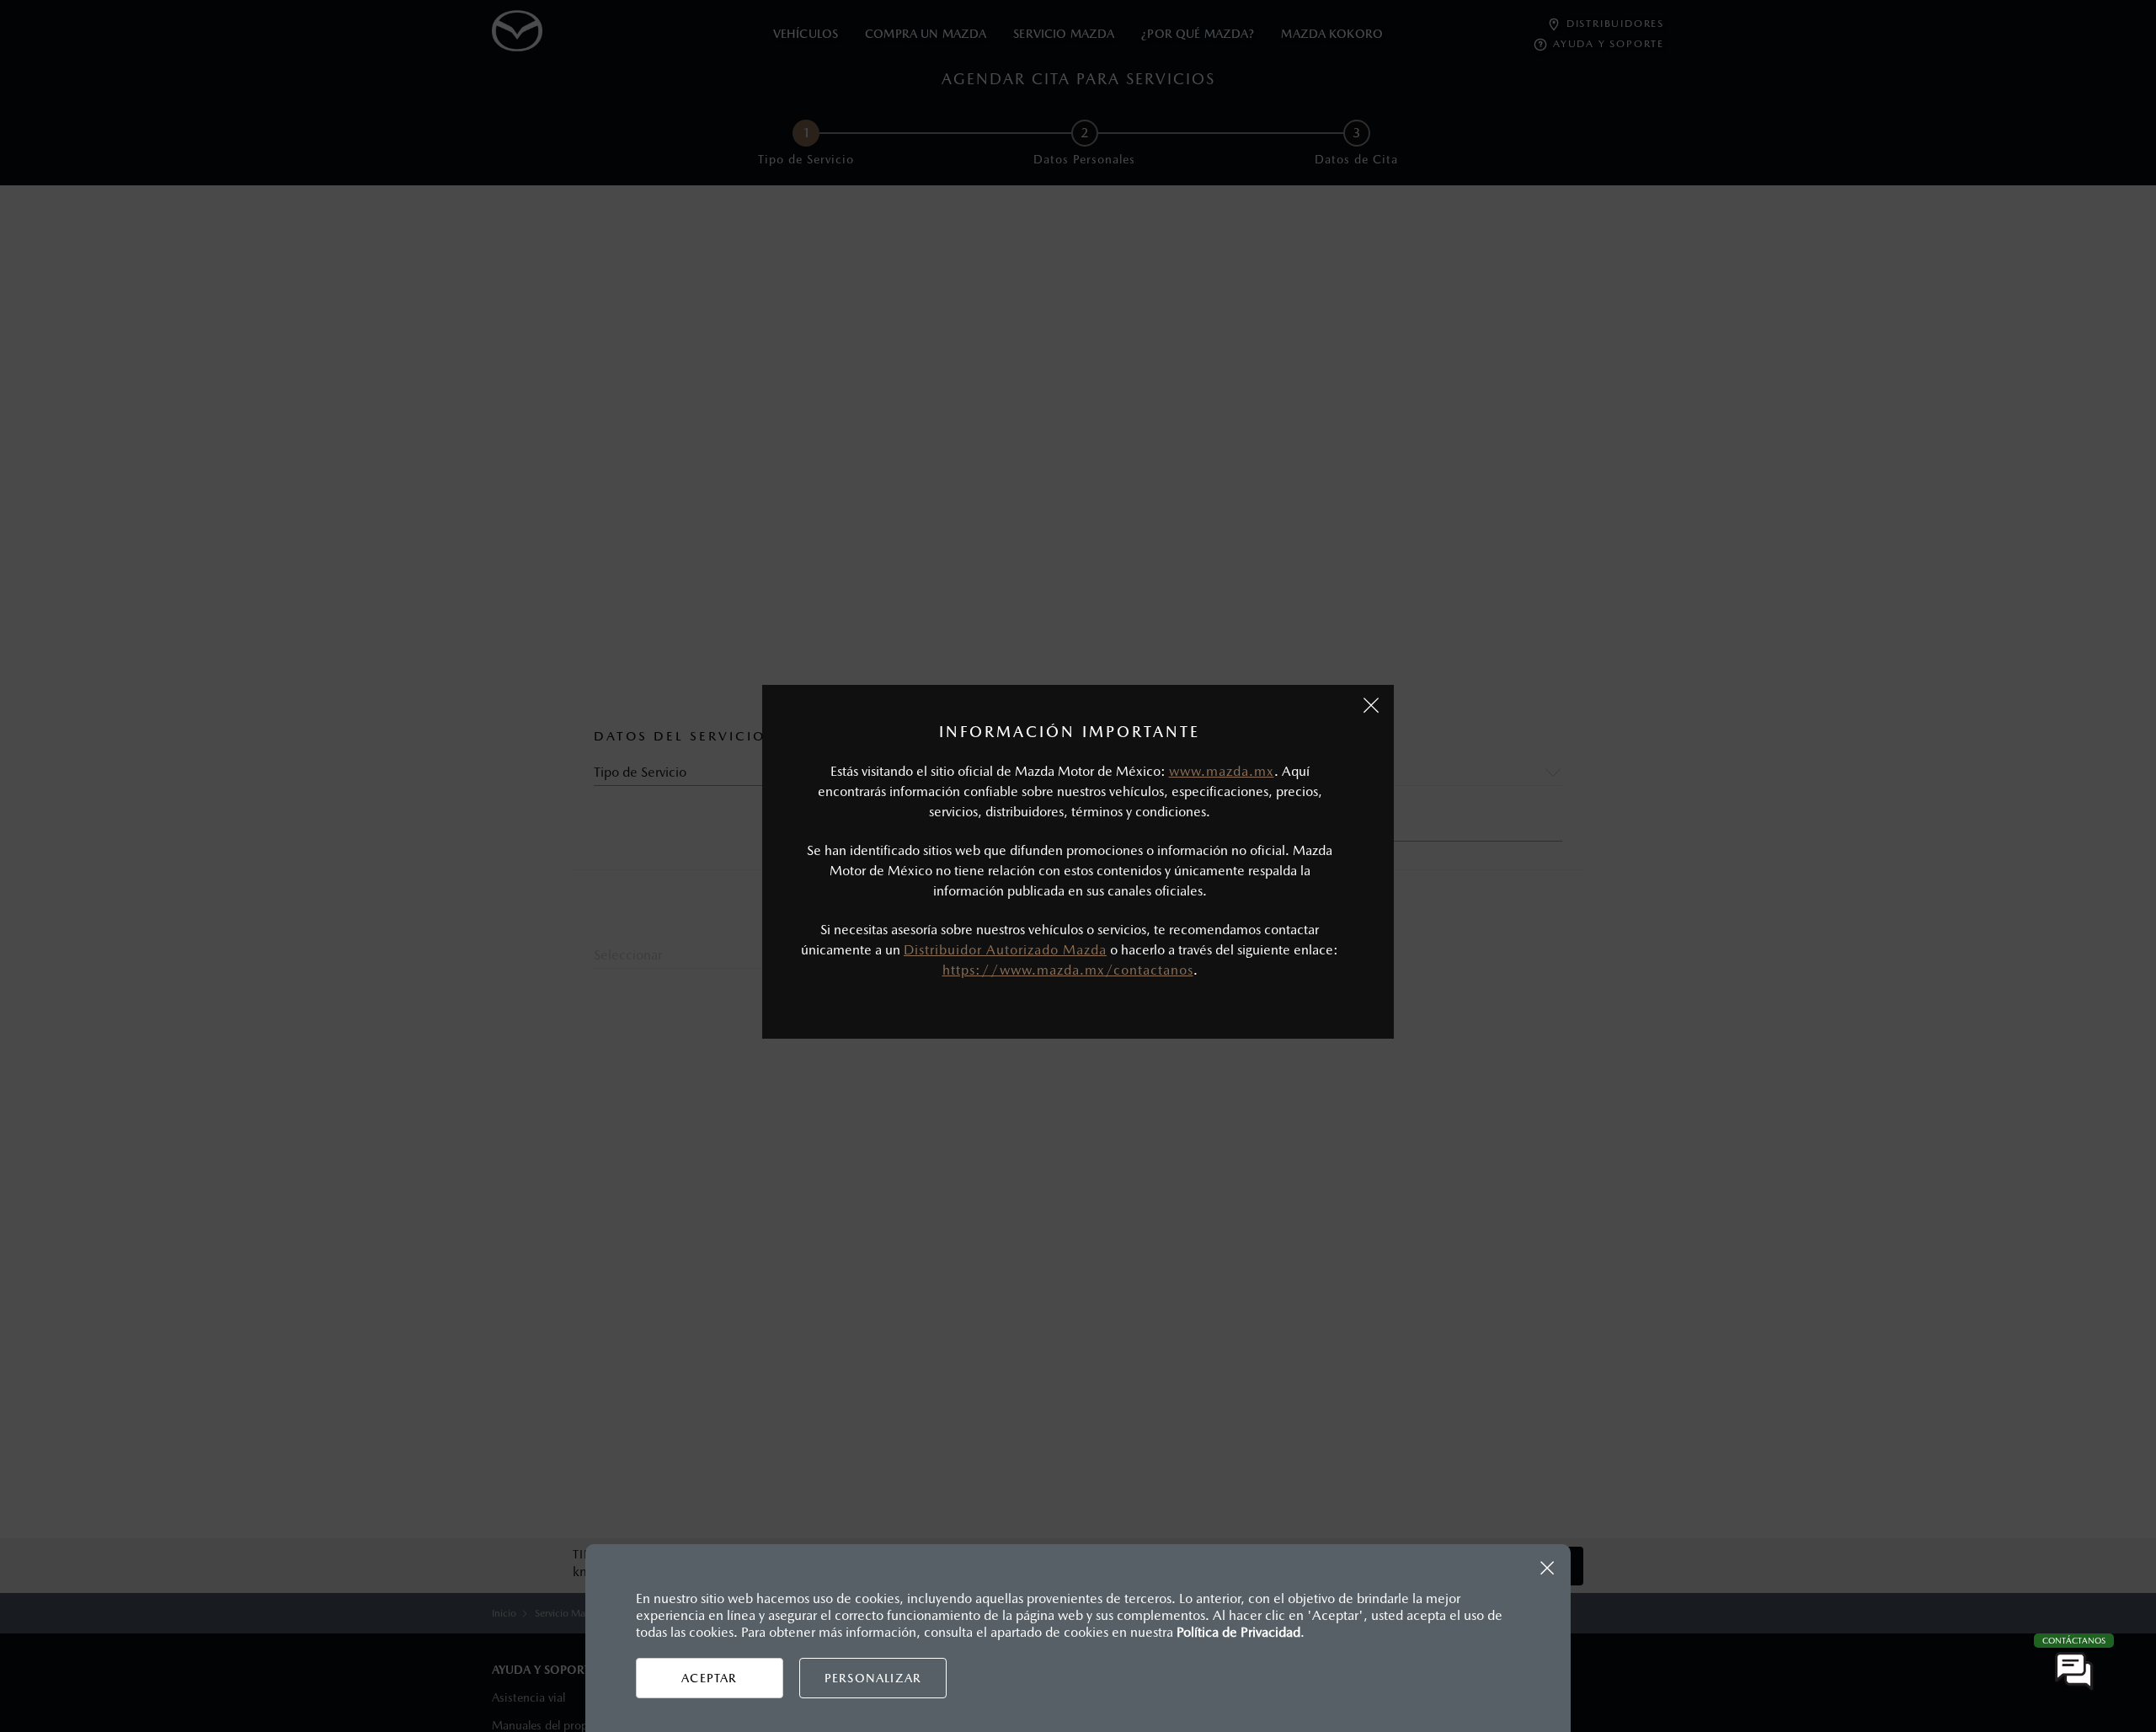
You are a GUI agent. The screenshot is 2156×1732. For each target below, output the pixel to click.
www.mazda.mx (1222, 771)
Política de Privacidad (1238, 1632)
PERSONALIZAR (873, 1678)
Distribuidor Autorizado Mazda (1005, 950)
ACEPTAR (709, 1678)
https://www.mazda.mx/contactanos (1068, 970)
